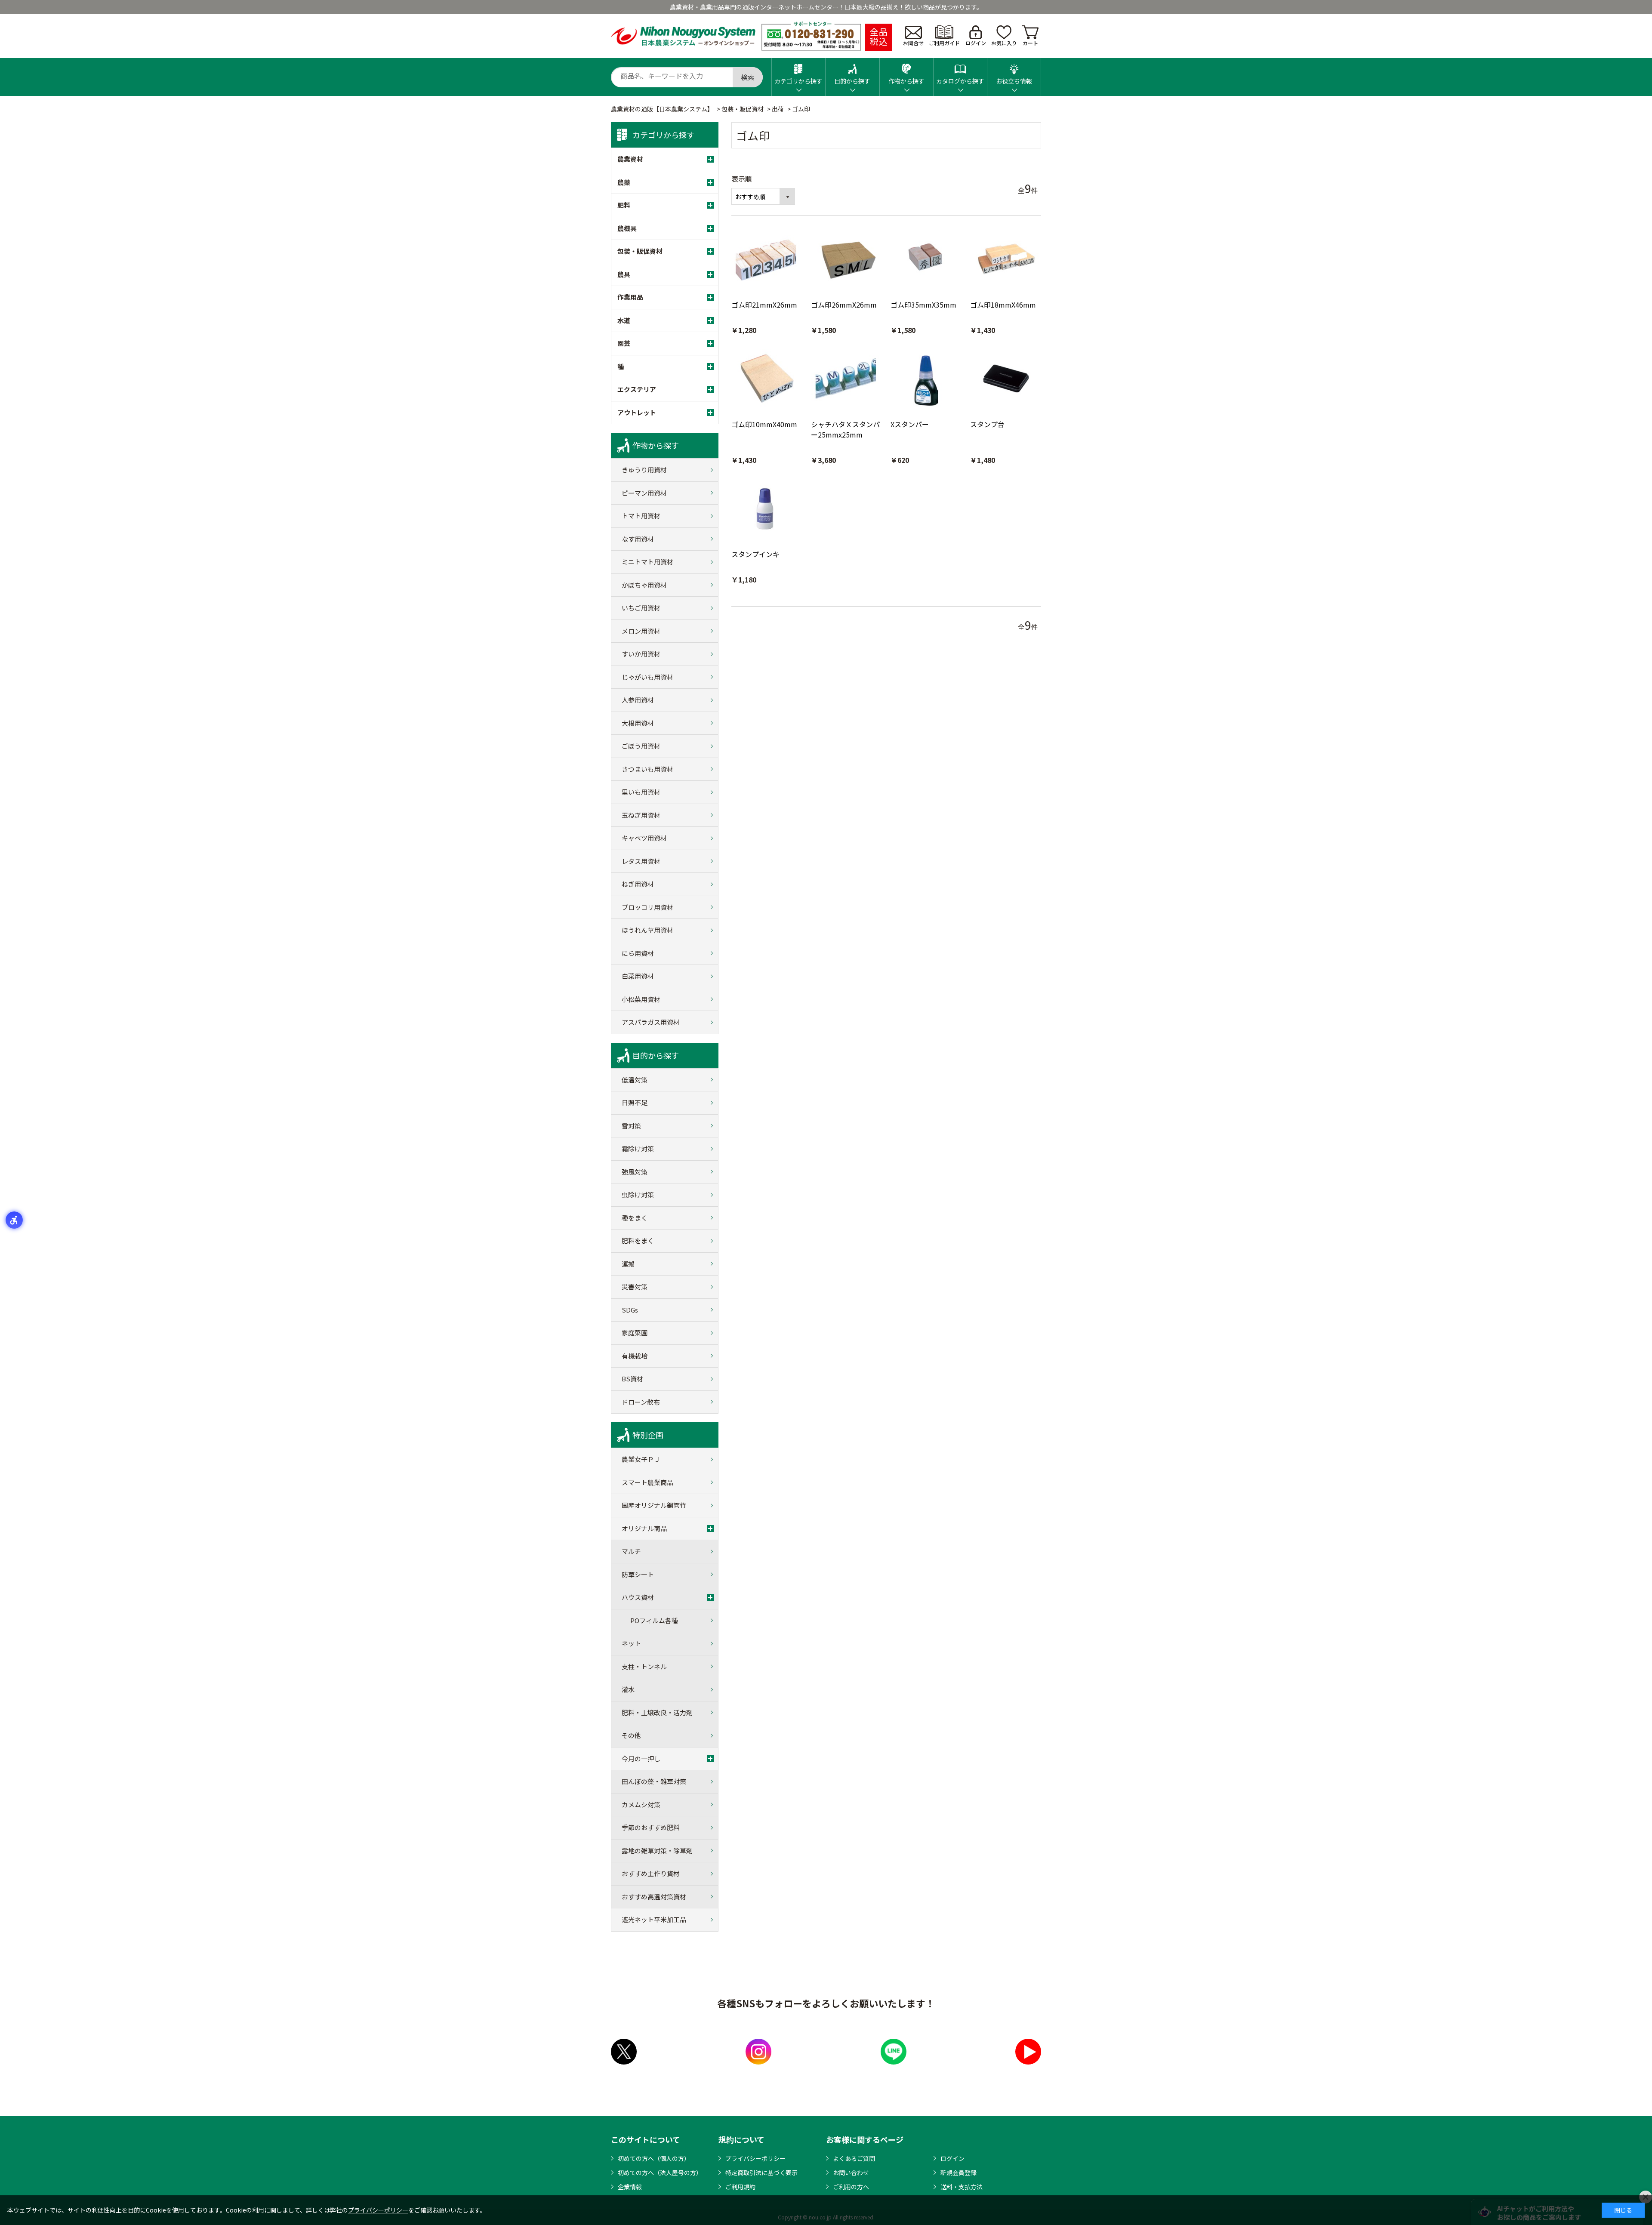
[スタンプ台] (1006, 379)
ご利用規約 (740, 2187)
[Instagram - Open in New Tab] (758, 2052)
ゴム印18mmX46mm (1003, 305)
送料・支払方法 (962, 2187)
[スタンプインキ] (767, 509)
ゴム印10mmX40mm (764, 424)
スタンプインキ (755, 554)
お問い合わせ (851, 2173)
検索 (748, 77)
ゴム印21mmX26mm (764, 305)
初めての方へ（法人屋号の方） (660, 2173)
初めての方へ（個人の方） (654, 2158)
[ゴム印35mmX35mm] (926, 260)
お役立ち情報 (1014, 81)
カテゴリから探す (798, 81)
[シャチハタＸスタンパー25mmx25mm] (846, 379)
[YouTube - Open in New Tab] (1028, 2052)
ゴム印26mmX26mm (844, 305)
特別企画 (648, 1435)
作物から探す (906, 81)
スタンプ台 (987, 424)
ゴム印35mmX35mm (923, 305)
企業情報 (630, 2187)
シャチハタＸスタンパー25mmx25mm (845, 429)
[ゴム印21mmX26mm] (767, 260)
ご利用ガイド (944, 43)
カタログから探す (960, 81)
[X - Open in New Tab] (624, 2052)
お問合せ (913, 43)
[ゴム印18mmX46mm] (1006, 260)
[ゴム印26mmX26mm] (846, 260)
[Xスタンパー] (926, 379)
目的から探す (852, 81)
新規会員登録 (959, 2173)
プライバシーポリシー (755, 2158)
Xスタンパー (910, 424)
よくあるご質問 (854, 2158)
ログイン (976, 43)
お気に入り (1004, 43)
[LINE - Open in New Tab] (894, 2052)
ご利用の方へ (851, 2187)
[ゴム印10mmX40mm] (767, 379)
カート (1030, 43)
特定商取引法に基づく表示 (761, 2173)
